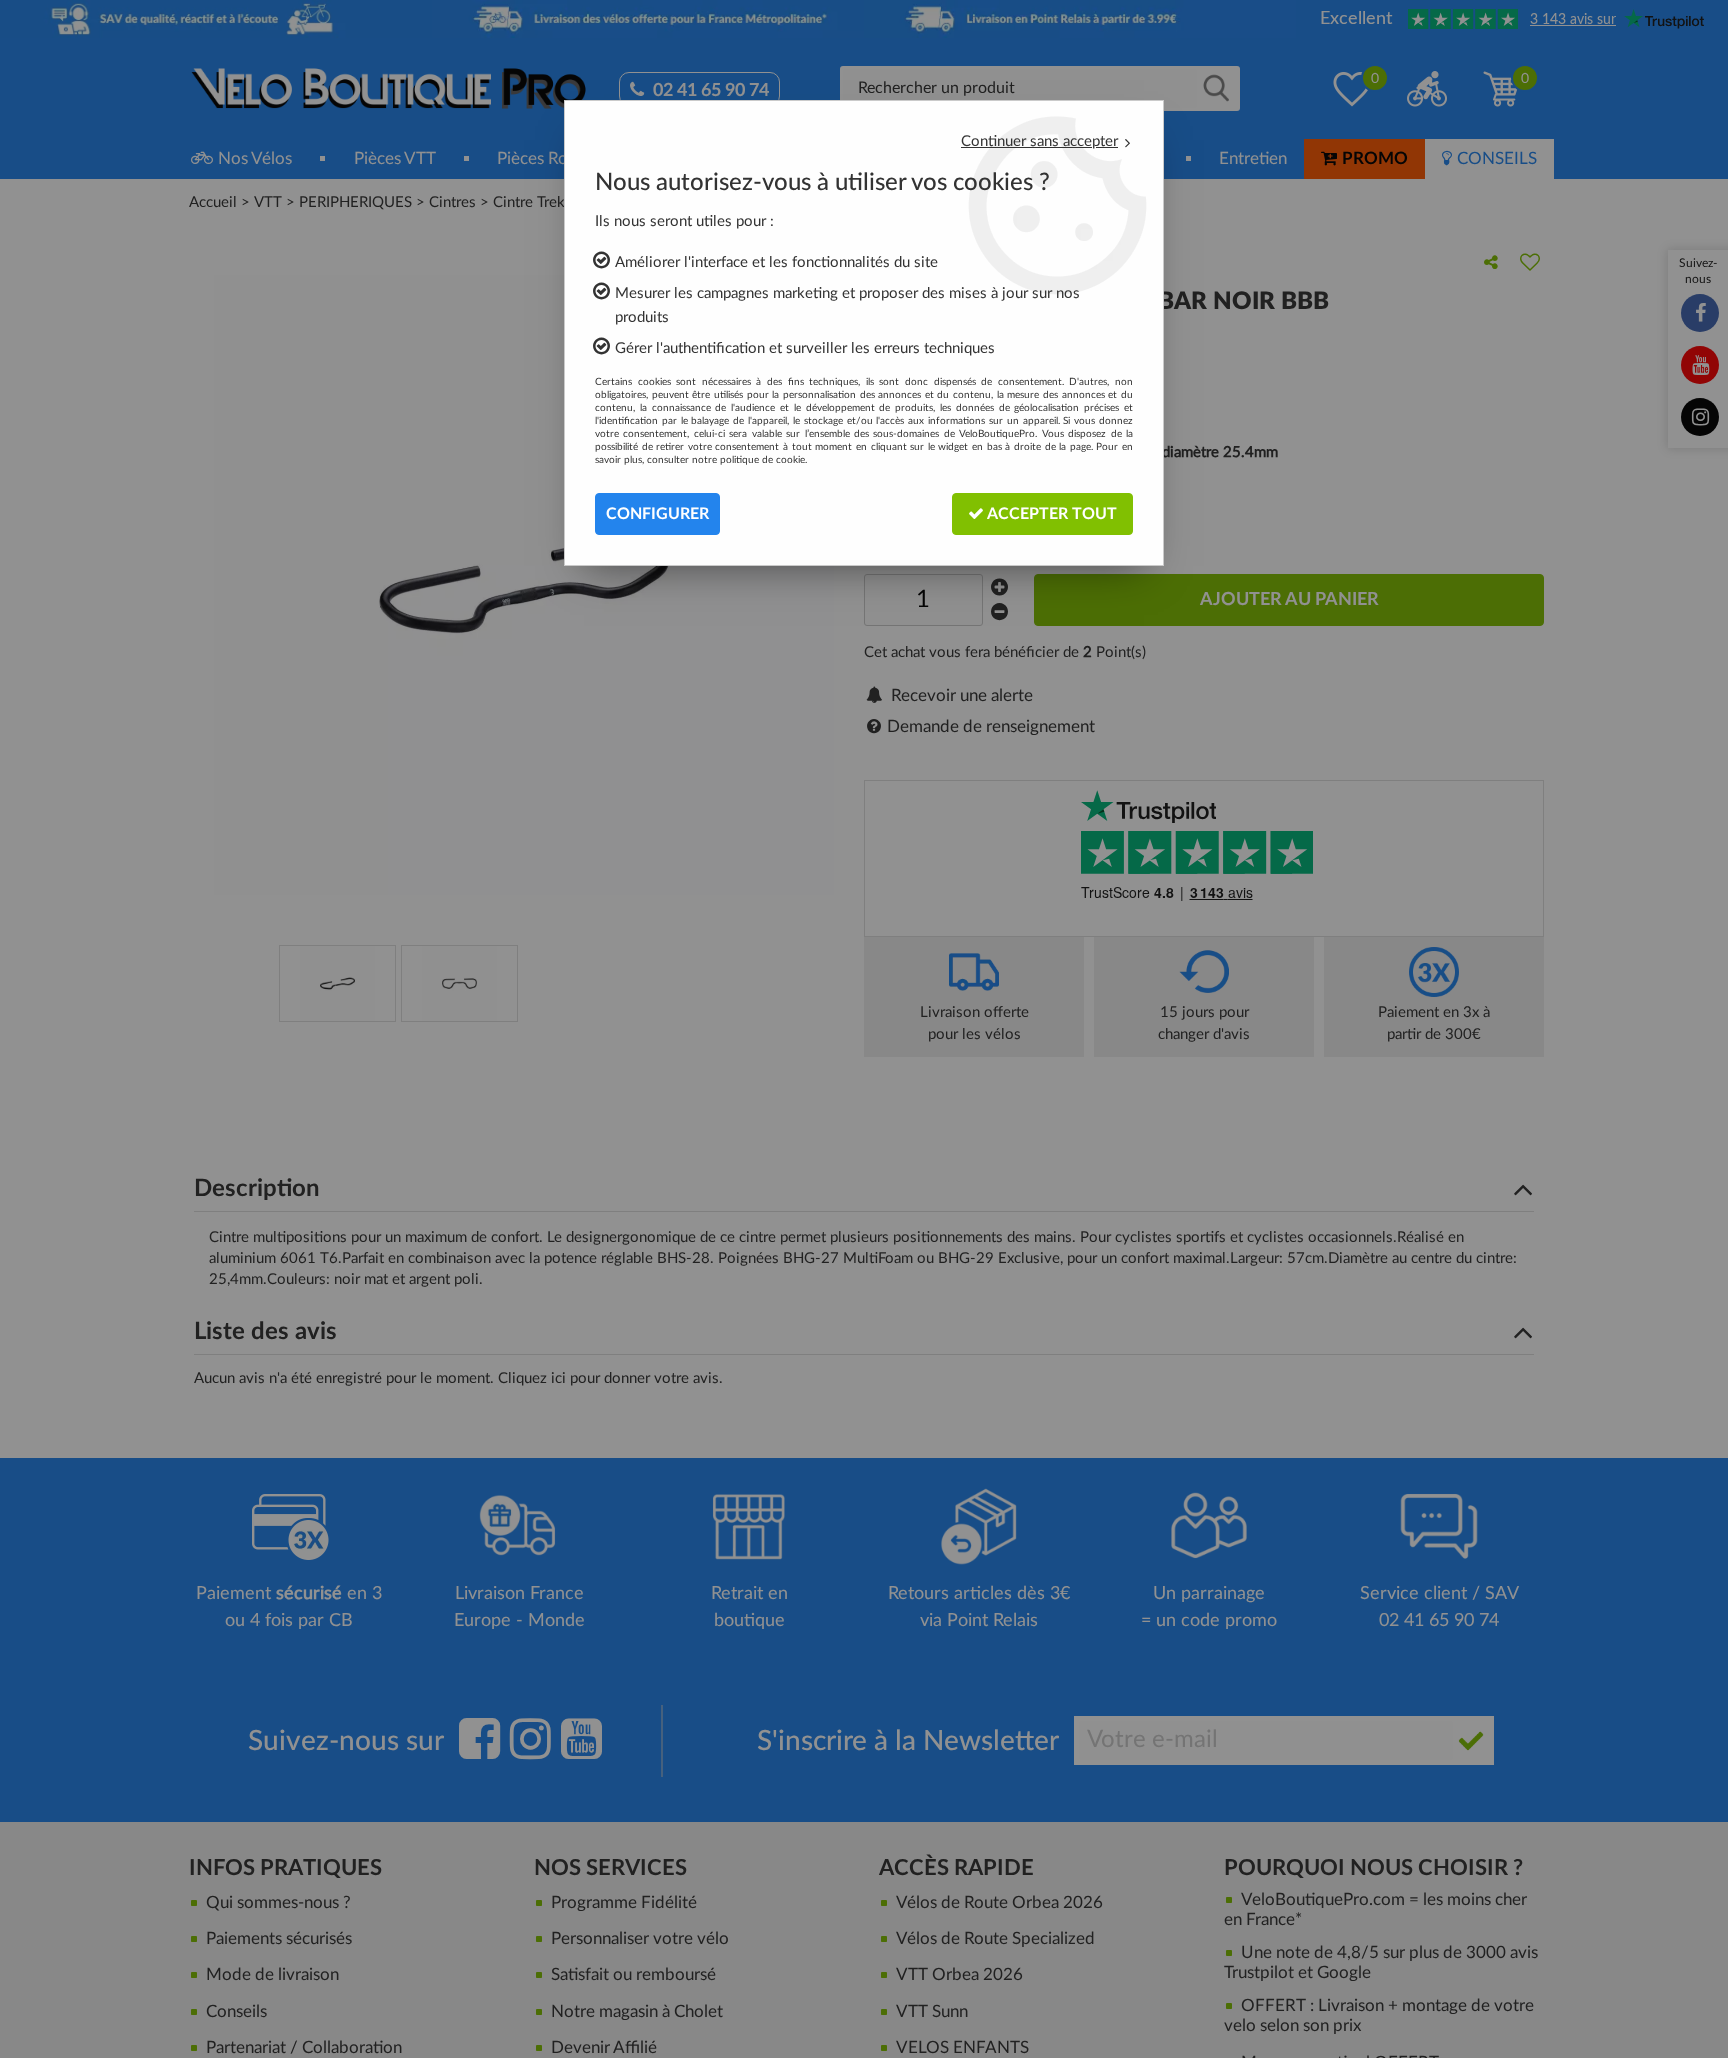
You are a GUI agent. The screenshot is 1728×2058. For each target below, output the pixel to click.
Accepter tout (1050, 514)
